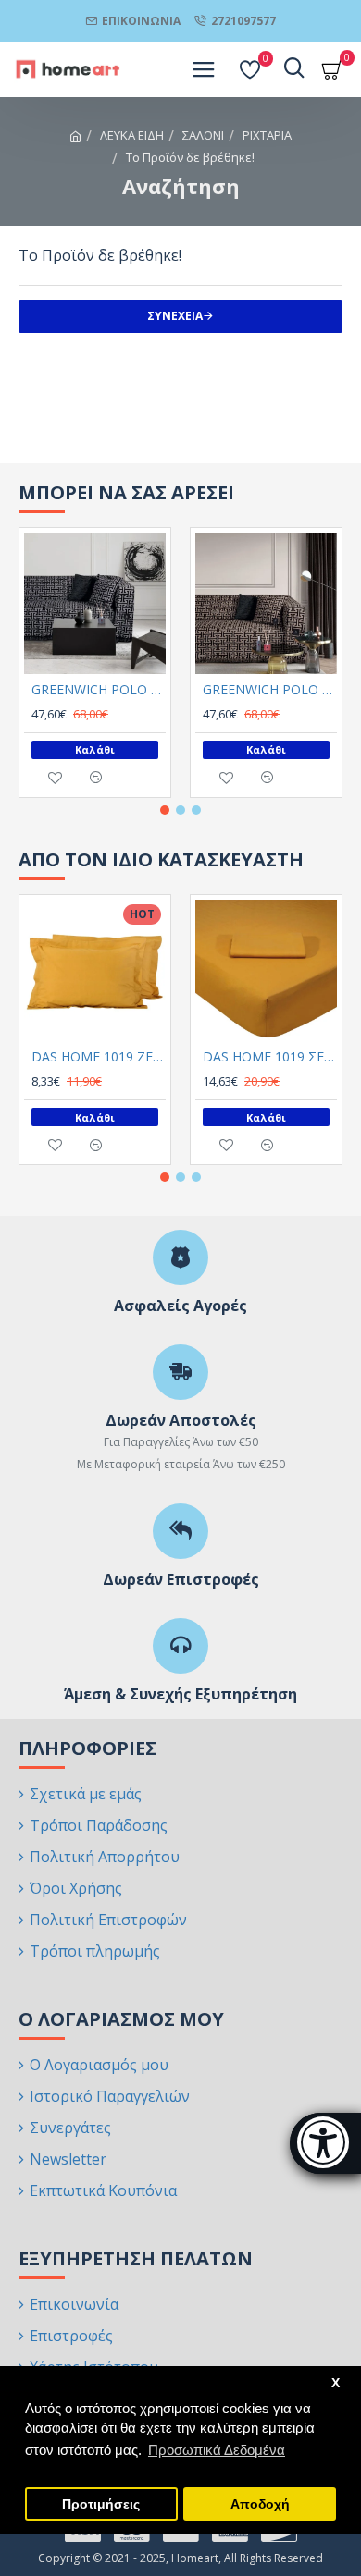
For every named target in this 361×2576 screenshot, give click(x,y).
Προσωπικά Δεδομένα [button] (217, 2450)
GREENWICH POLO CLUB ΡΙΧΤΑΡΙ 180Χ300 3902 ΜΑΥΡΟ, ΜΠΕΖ (270, 690)
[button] (165, 810)
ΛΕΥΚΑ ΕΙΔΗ (132, 135)
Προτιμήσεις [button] (101, 2504)
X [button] (336, 2383)
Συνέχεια (175, 316)
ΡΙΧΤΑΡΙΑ (267, 135)
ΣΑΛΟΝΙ (203, 135)
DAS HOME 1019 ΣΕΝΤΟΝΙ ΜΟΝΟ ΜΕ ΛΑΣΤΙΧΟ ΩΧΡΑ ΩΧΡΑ (270, 1057)
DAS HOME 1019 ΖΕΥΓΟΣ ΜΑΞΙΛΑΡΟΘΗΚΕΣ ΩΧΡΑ (99, 1057)
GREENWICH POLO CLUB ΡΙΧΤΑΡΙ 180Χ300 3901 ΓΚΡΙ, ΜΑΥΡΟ (99, 690)
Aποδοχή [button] (260, 2504)
